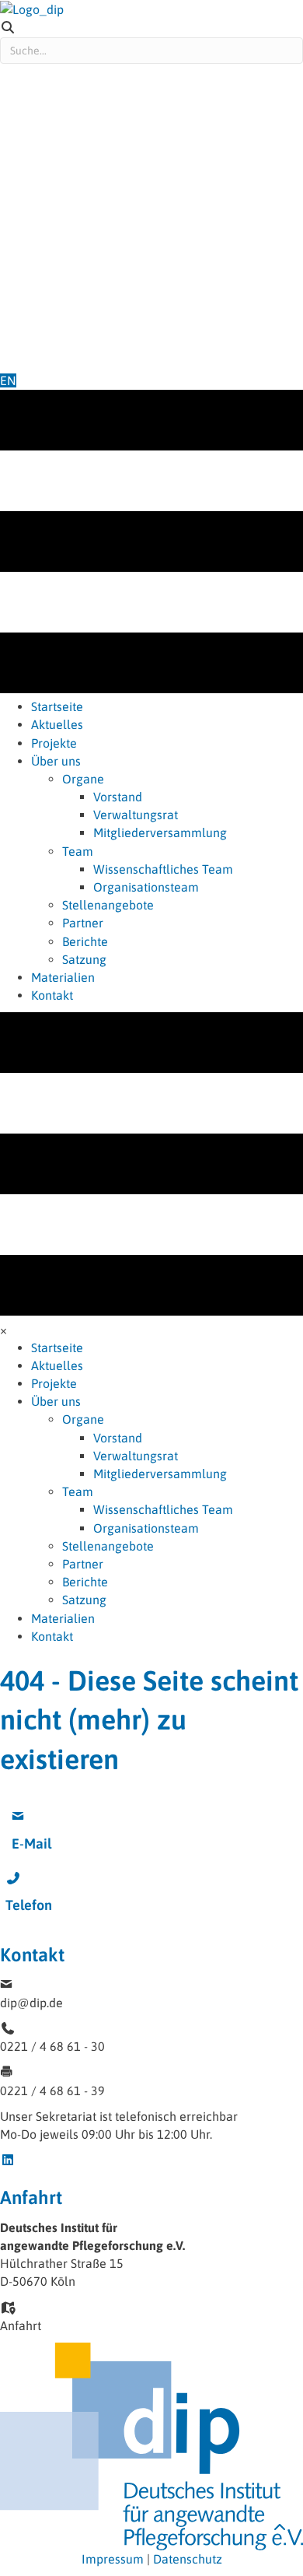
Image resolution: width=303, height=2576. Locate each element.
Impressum (113, 2559)
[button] (57, 1795)
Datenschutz (188, 2559)
